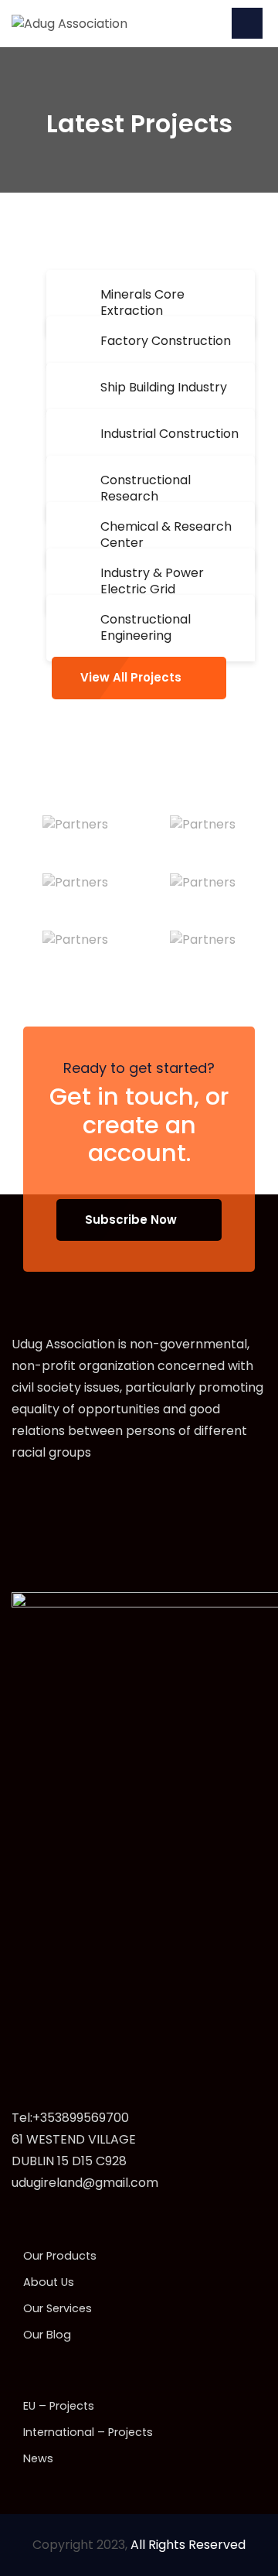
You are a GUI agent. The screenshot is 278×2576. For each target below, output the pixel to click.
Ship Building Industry (164, 387)
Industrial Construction (170, 434)
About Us (49, 2282)
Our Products (60, 2256)
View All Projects (131, 677)
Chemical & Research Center (166, 535)
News (38, 2458)
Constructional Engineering (146, 627)
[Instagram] (84, 1501)
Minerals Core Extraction (142, 302)
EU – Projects (59, 2406)
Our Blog (47, 2335)
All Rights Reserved (188, 2545)
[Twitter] (51, 1501)
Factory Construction (166, 341)
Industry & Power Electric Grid (152, 581)
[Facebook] (19, 1501)
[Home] (69, 23)
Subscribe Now (131, 1220)
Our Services (58, 2308)
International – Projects (88, 2432)
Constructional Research (146, 488)
